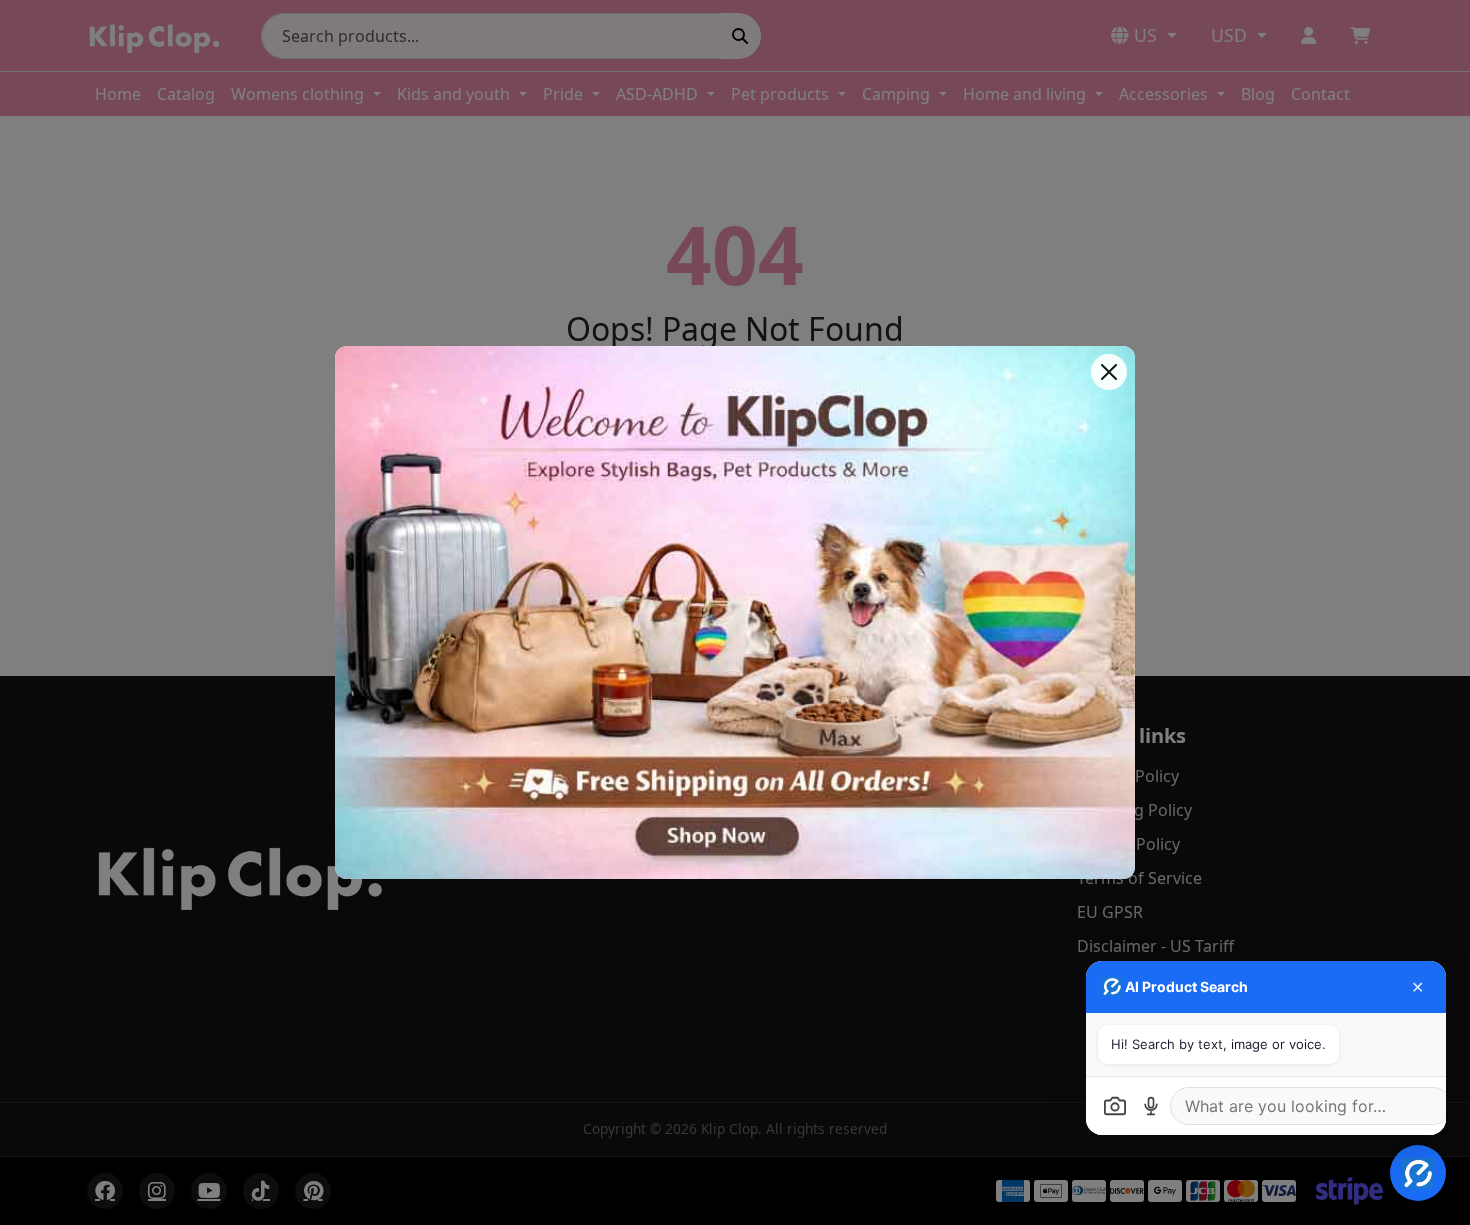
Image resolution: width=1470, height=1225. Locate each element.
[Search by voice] (1151, 1106)
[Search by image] (1115, 1106)
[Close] (1109, 372)
